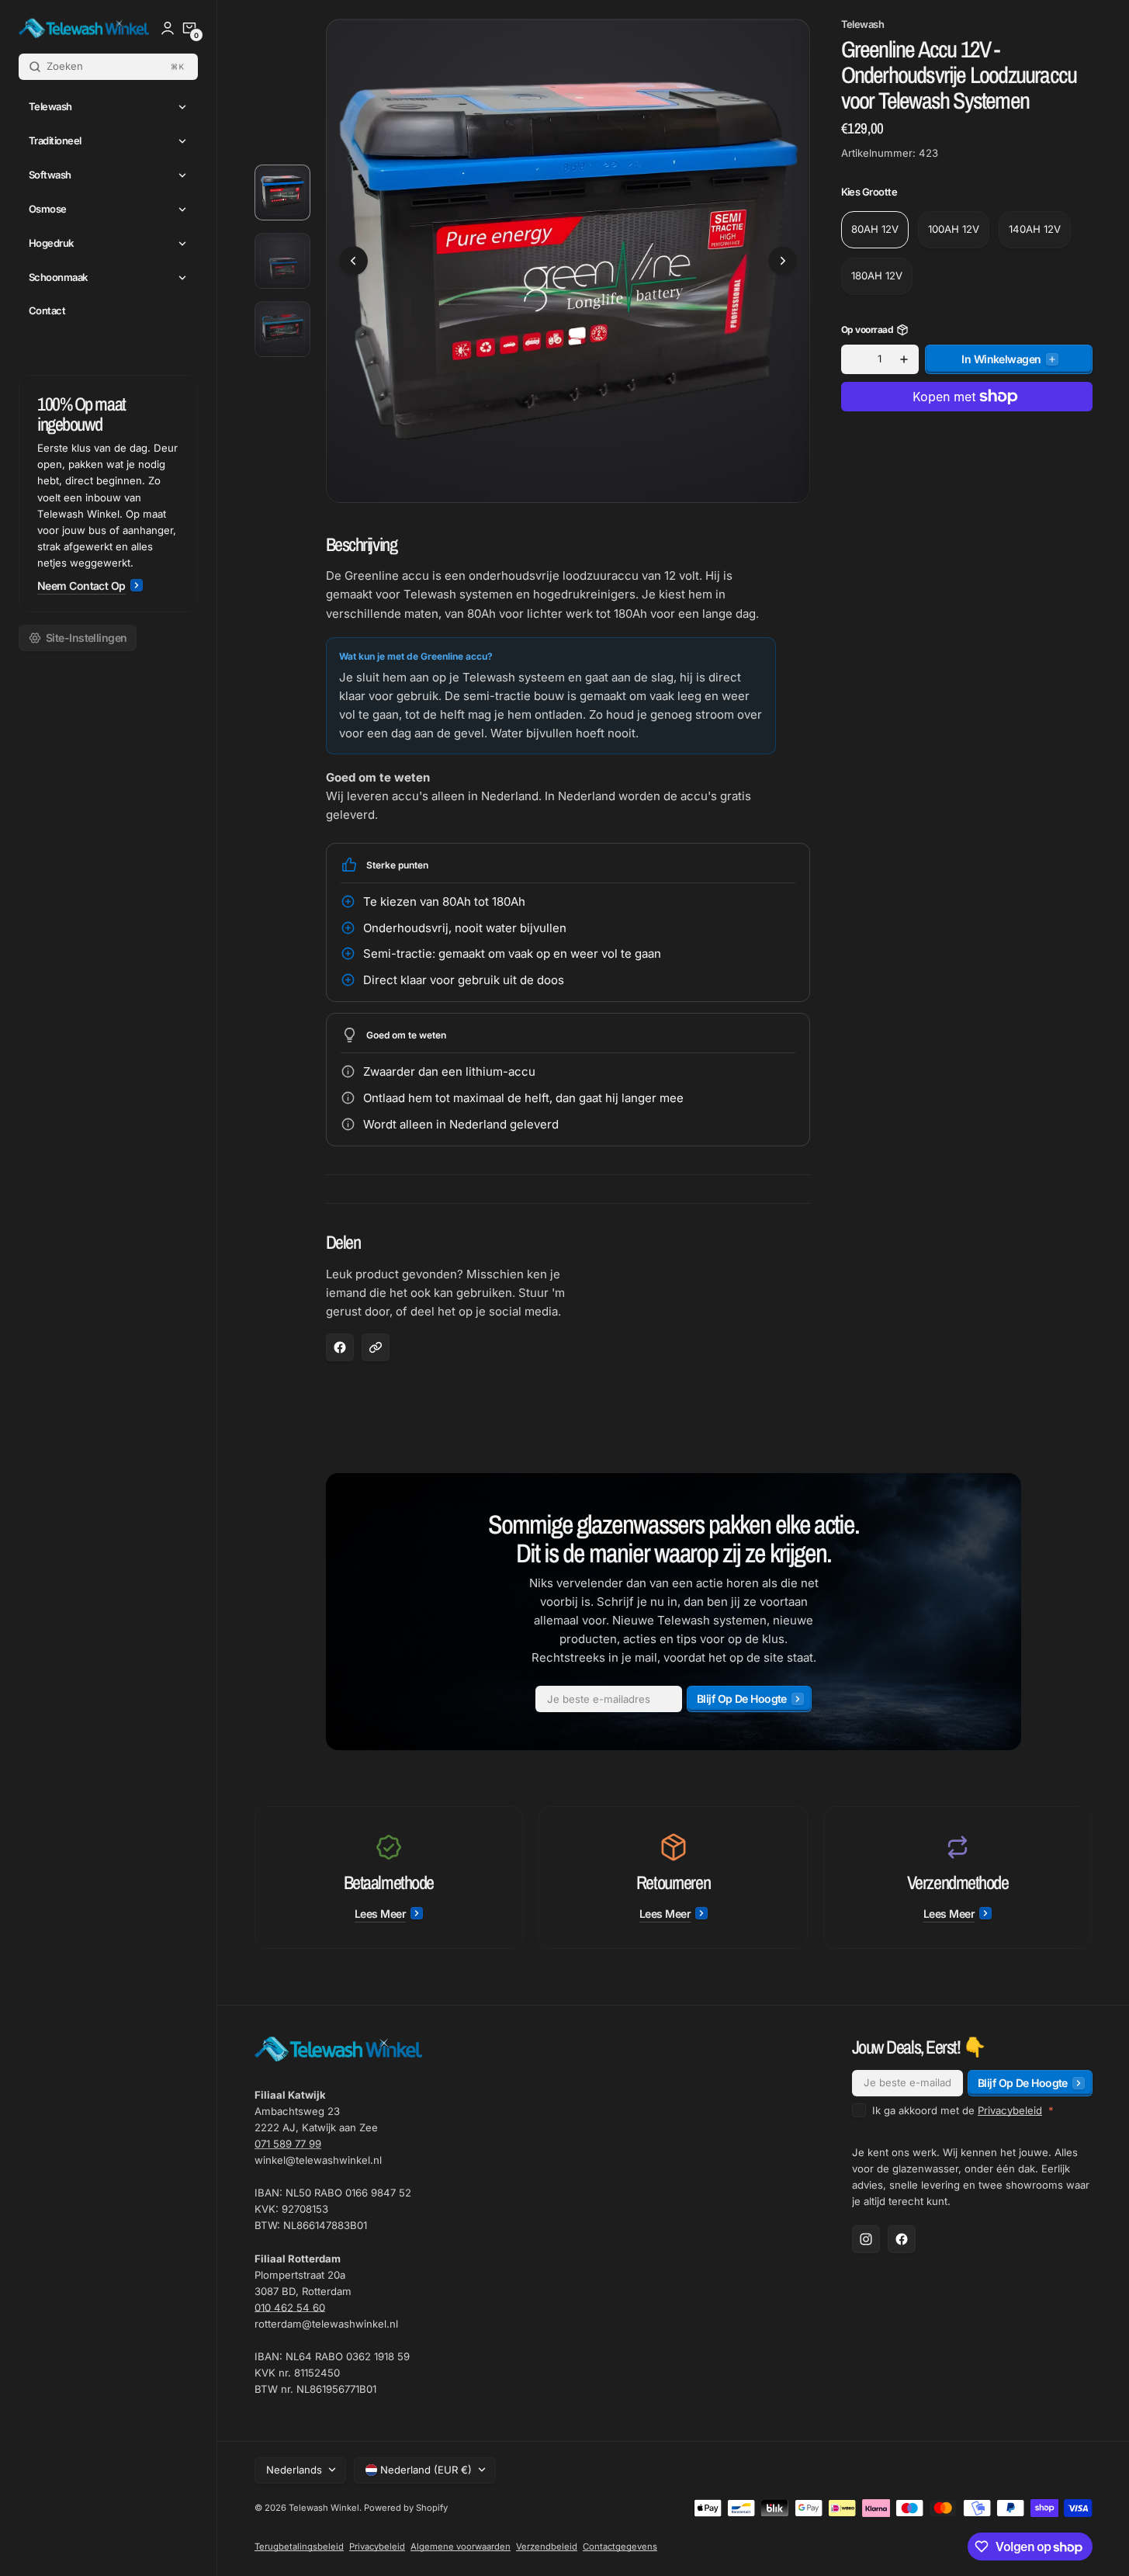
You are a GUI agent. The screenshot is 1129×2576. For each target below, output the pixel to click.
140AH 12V (1035, 229)
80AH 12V (875, 229)
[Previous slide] (353, 261)
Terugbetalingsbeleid (299, 2547)
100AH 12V (954, 229)
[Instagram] (866, 2239)
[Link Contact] (108, 494)
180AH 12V (877, 276)
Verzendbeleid (547, 2547)
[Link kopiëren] (376, 1347)
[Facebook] (902, 2239)
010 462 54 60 (290, 2307)
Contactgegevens (620, 2547)
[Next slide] (783, 261)
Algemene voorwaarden (461, 2547)
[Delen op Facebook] (340, 1347)
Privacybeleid (1010, 2110)
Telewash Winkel (324, 2508)
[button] (189, 28)
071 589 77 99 (288, 2144)
